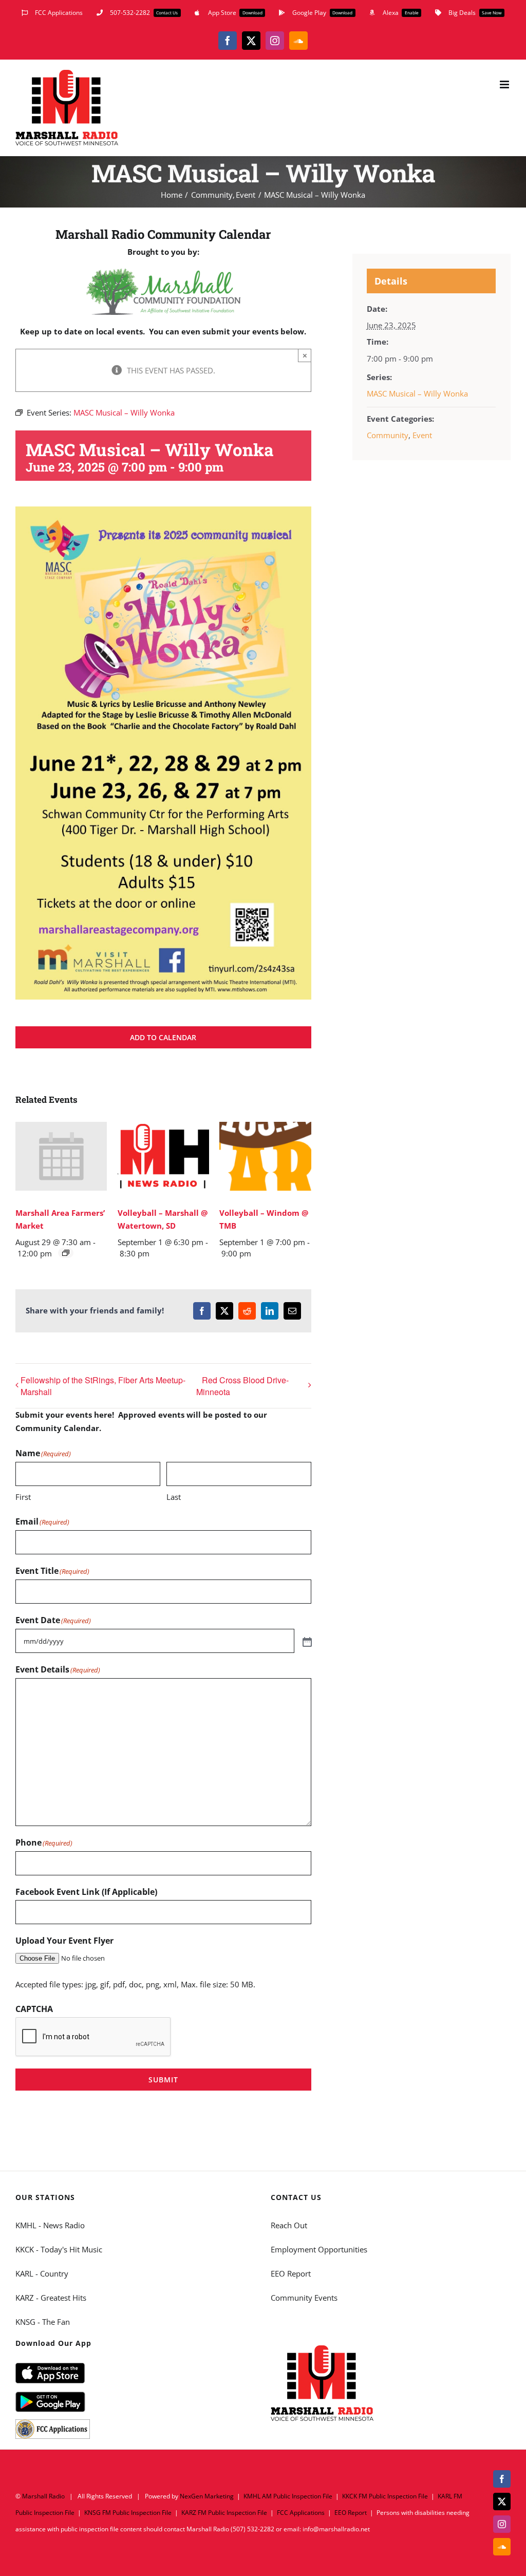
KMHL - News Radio (50, 2225)
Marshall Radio (43, 2496)
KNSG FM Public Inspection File (128, 2513)
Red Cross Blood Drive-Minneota (242, 1386)
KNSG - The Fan (43, 2322)
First (23, 1497)
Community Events (304, 2298)
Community (388, 435)
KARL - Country (42, 2273)
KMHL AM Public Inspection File (288, 2496)
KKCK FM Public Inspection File (385, 2496)
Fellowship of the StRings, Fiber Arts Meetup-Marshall (103, 1386)
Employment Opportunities (319, 2249)
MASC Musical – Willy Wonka (417, 393)
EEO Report (291, 2273)
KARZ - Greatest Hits (51, 2298)
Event (422, 435)
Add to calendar (163, 1037)
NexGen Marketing (207, 2496)
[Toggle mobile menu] (505, 84)
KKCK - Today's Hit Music (59, 2249)
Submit (163, 2080)
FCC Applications (301, 2513)
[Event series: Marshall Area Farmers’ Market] (66, 1253)
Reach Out (289, 2225)
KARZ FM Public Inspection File (224, 2513)
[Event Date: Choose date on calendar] (306, 1641)
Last (174, 1497)
